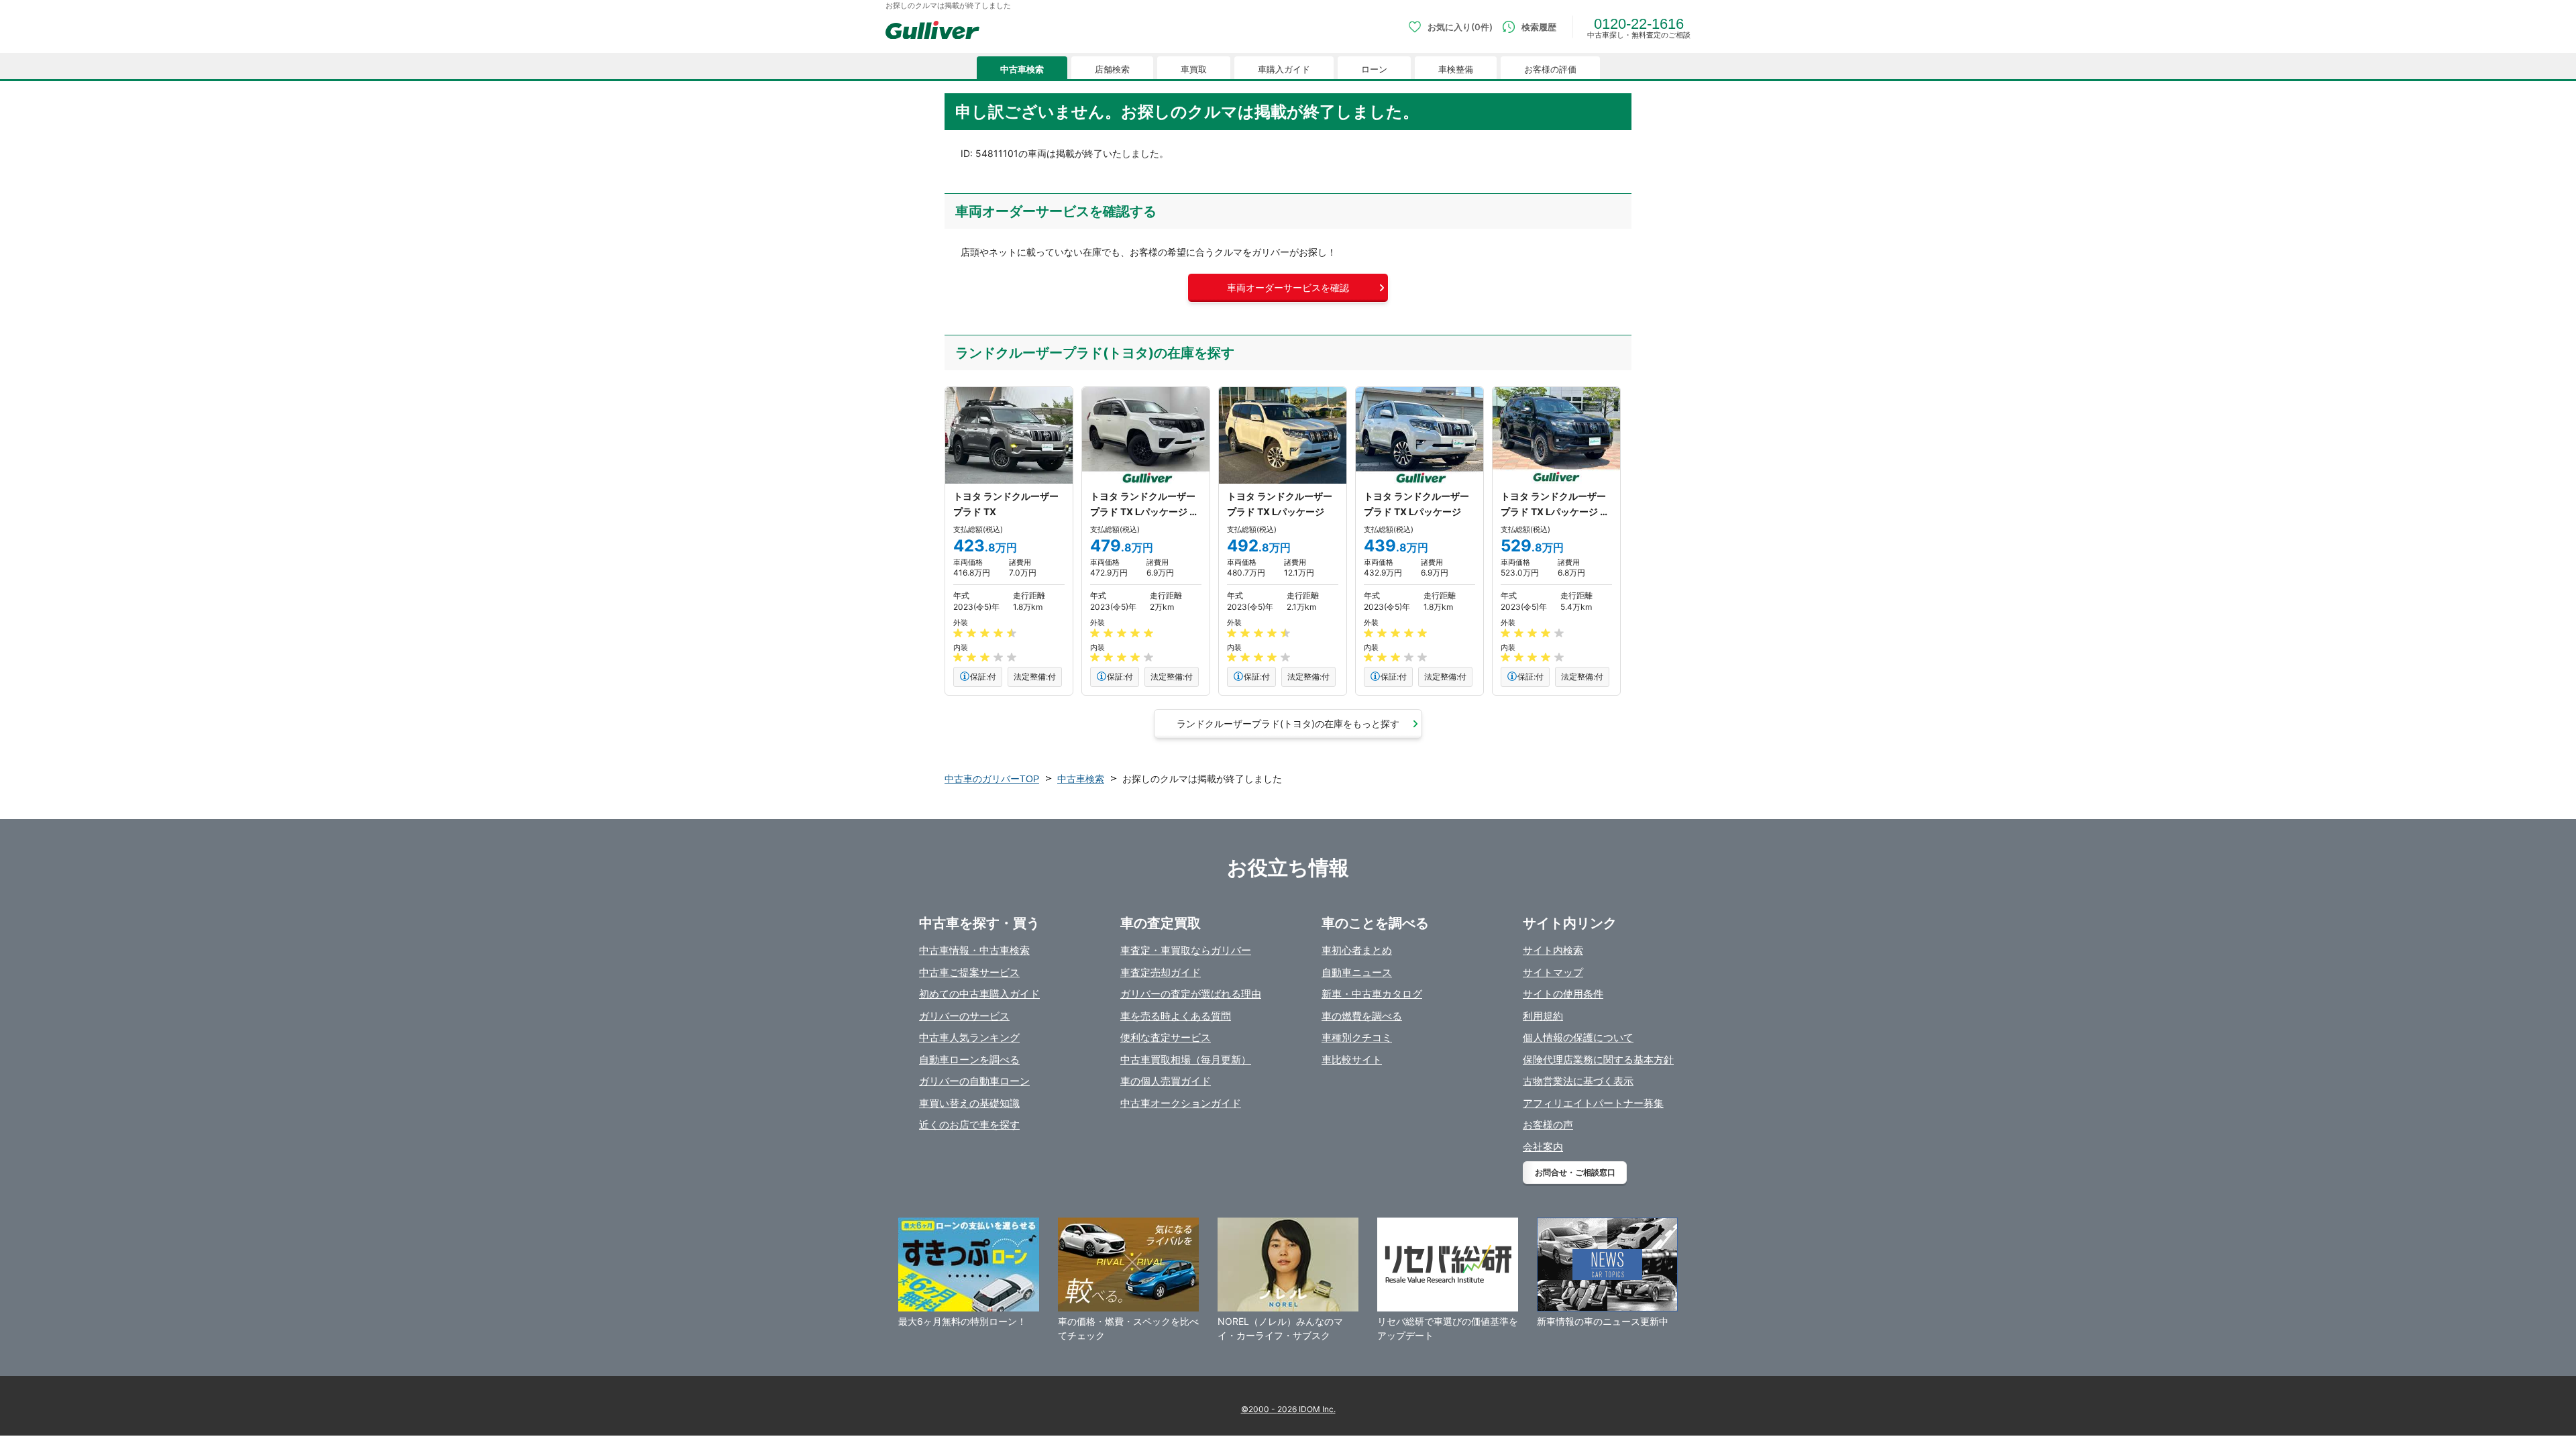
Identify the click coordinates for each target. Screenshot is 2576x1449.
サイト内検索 (1553, 950)
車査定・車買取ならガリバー (1186, 950)
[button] (1288, 288)
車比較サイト (1352, 1060)
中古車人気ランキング (969, 1037)
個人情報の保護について (1578, 1037)
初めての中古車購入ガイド (979, 994)
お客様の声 (1548, 1125)
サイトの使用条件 (1563, 994)
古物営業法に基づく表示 (1578, 1081)
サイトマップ (1553, 972)
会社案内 (1543, 1147)
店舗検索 (1112, 69)
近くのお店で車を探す (969, 1125)
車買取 (1194, 69)
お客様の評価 (1550, 69)
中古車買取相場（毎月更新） (1186, 1060)
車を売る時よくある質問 (1176, 1016)
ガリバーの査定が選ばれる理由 (1191, 994)
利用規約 (1543, 1016)
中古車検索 (1022, 69)
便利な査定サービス (1166, 1037)
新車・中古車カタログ (1372, 994)
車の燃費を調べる (1362, 1016)
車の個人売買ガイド (1166, 1081)
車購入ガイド (1284, 69)
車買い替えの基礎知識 (969, 1103)
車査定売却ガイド (1161, 972)
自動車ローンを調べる (969, 1060)
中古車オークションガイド (1181, 1103)
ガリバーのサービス (964, 1016)
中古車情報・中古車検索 (974, 950)
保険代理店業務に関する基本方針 (1598, 1060)
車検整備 (1456, 69)
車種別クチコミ (1357, 1037)
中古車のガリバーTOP (992, 779)
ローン (1374, 69)
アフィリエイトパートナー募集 (1593, 1103)
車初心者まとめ (1357, 950)
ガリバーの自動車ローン (974, 1081)
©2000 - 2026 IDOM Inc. (1288, 1409)
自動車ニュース (1357, 972)
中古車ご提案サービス (969, 972)
